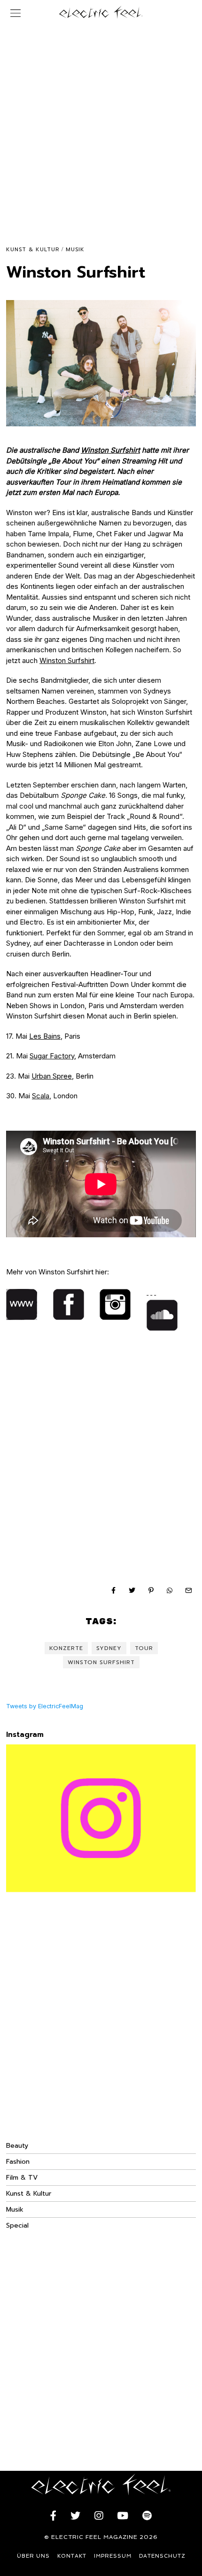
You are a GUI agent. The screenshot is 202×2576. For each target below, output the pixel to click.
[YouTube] (123, 2516)
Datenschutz (162, 2556)
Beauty (17, 2146)
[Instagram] (99, 2516)
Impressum (113, 2556)
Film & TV (22, 2178)
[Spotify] (147, 2516)
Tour (144, 1648)
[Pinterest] (151, 1590)
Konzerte (66, 1648)
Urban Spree (52, 1076)
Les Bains (45, 1036)
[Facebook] (113, 1590)
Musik (75, 250)
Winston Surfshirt (110, 450)
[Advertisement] (101, 126)
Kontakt (72, 2556)
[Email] (188, 1590)
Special (17, 2225)
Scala (41, 1096)
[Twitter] (132, 1590)
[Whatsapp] (170, 1590)
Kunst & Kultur (33, 250)
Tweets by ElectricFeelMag (45, 1706)
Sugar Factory (52, 1056)
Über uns (33, 2556)
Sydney (109, 1648)
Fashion (18, 2162)
